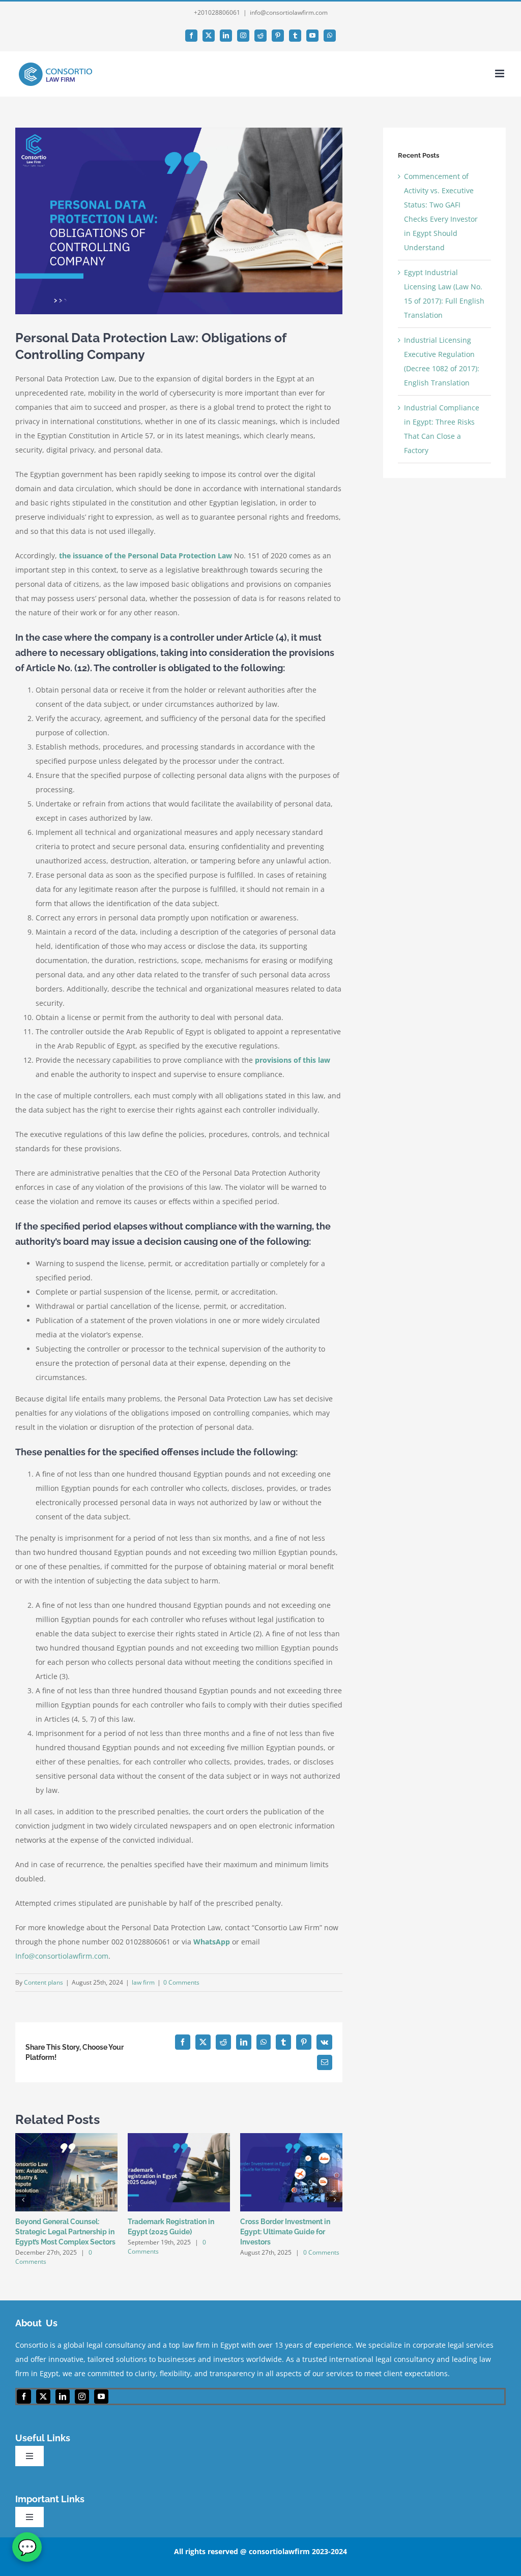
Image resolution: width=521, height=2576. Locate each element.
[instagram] (82, 2397)
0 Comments (181, 1982)
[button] (23, 2200)
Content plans (44, 1982)
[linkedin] (63, 2397)
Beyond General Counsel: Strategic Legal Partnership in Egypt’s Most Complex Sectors (65, 2232)
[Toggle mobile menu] (500, 73)
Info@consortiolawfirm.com (62, 1956)
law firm (143, 1982)
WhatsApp (212, 1942)
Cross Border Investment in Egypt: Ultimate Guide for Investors (285, 2232)
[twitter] (43, 2397)
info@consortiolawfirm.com (289, 12)
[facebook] (24, 2397)
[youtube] (101, 2397)
